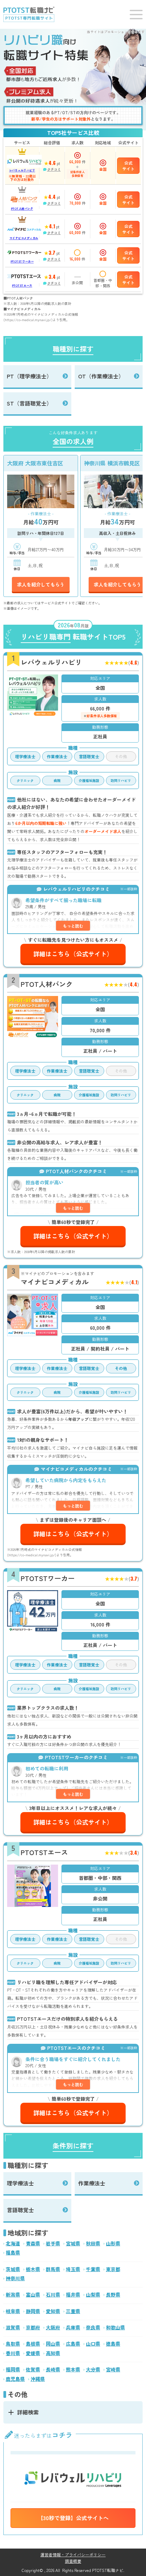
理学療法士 (20, 2183)
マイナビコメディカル (24, 238)
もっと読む (73, 926)
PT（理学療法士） (29, 376)
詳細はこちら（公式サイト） (73, 954)
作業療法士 (92, 2183)
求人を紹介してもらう (41, 584)
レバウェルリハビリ (22, 170)
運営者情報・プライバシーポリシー (73, 2554)
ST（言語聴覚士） (29, 403)
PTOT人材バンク (22, 209)
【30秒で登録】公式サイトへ (73, 2518)
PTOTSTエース (22, 285)
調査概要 (73, 2561)
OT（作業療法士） (101, 376)
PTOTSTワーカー (22, 261)
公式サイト (128, 166)
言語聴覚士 (20, 2210)
